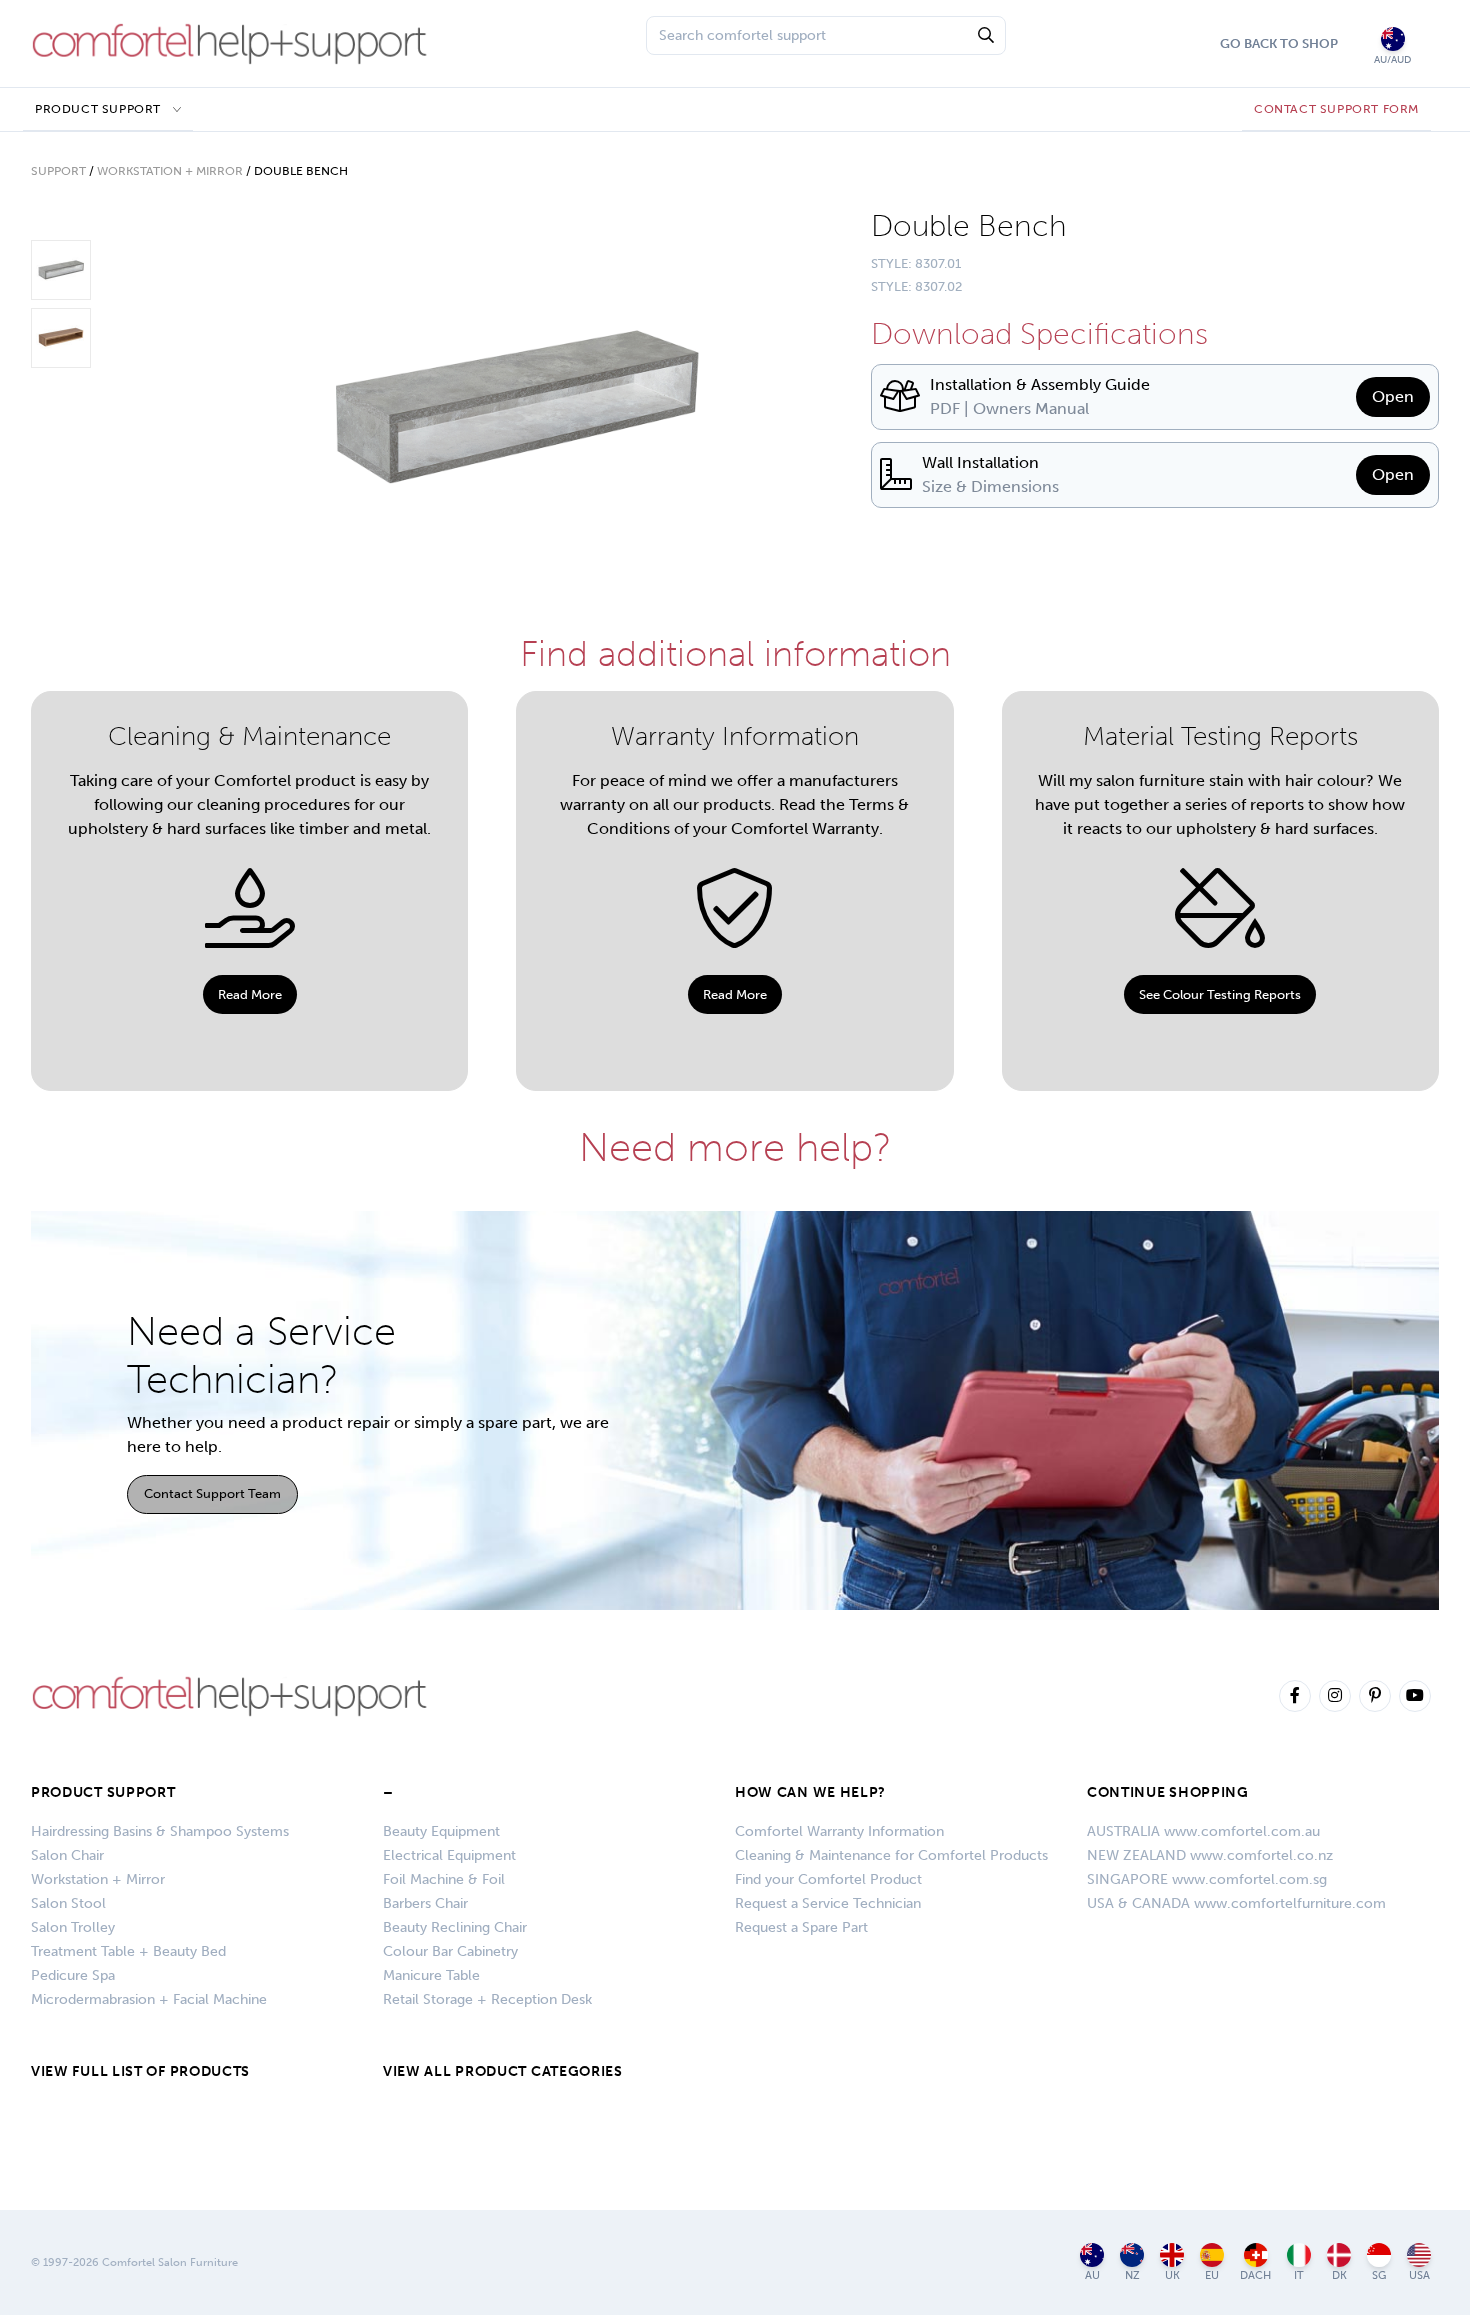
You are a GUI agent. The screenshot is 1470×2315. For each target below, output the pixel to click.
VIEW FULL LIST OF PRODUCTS (140, 2071)
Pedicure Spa (73, 1975)
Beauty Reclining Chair (455, 1927)
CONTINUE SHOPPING (1168, 1792)
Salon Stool (68, 1903)
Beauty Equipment (441, 1831)
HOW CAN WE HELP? (810, 1792)
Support (58, 171)
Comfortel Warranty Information (839, 1831)
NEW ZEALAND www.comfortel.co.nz (1210, 1855)
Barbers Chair (425, 1903)
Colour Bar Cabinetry (450, 1951)
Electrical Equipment (449, 1855)
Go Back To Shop (1279, 43)
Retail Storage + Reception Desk (487, 1999)
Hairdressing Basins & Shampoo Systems (160, 1831)
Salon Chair (67, 1855)
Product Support (98, 109)
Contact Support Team (212, 1493)
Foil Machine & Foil (444, 1879)
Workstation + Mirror (170, 171)
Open (1393, 396)
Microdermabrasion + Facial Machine (149, 1999)
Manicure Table (431, 1975)
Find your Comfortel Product (828, 1879)
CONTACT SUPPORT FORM (1336, 109)
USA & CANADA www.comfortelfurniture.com (1236, 1903)
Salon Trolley (73, 1927)
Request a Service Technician (828, 1903)
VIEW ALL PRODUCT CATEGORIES (503, 2071)
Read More (250, 994)
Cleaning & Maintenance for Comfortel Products (891, 1855)
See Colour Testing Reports (1220, 994)
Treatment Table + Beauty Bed (128, 1951)
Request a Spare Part (801, 1927)
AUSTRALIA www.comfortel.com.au (1203, 1831)
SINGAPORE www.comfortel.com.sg (1207, 1879)
